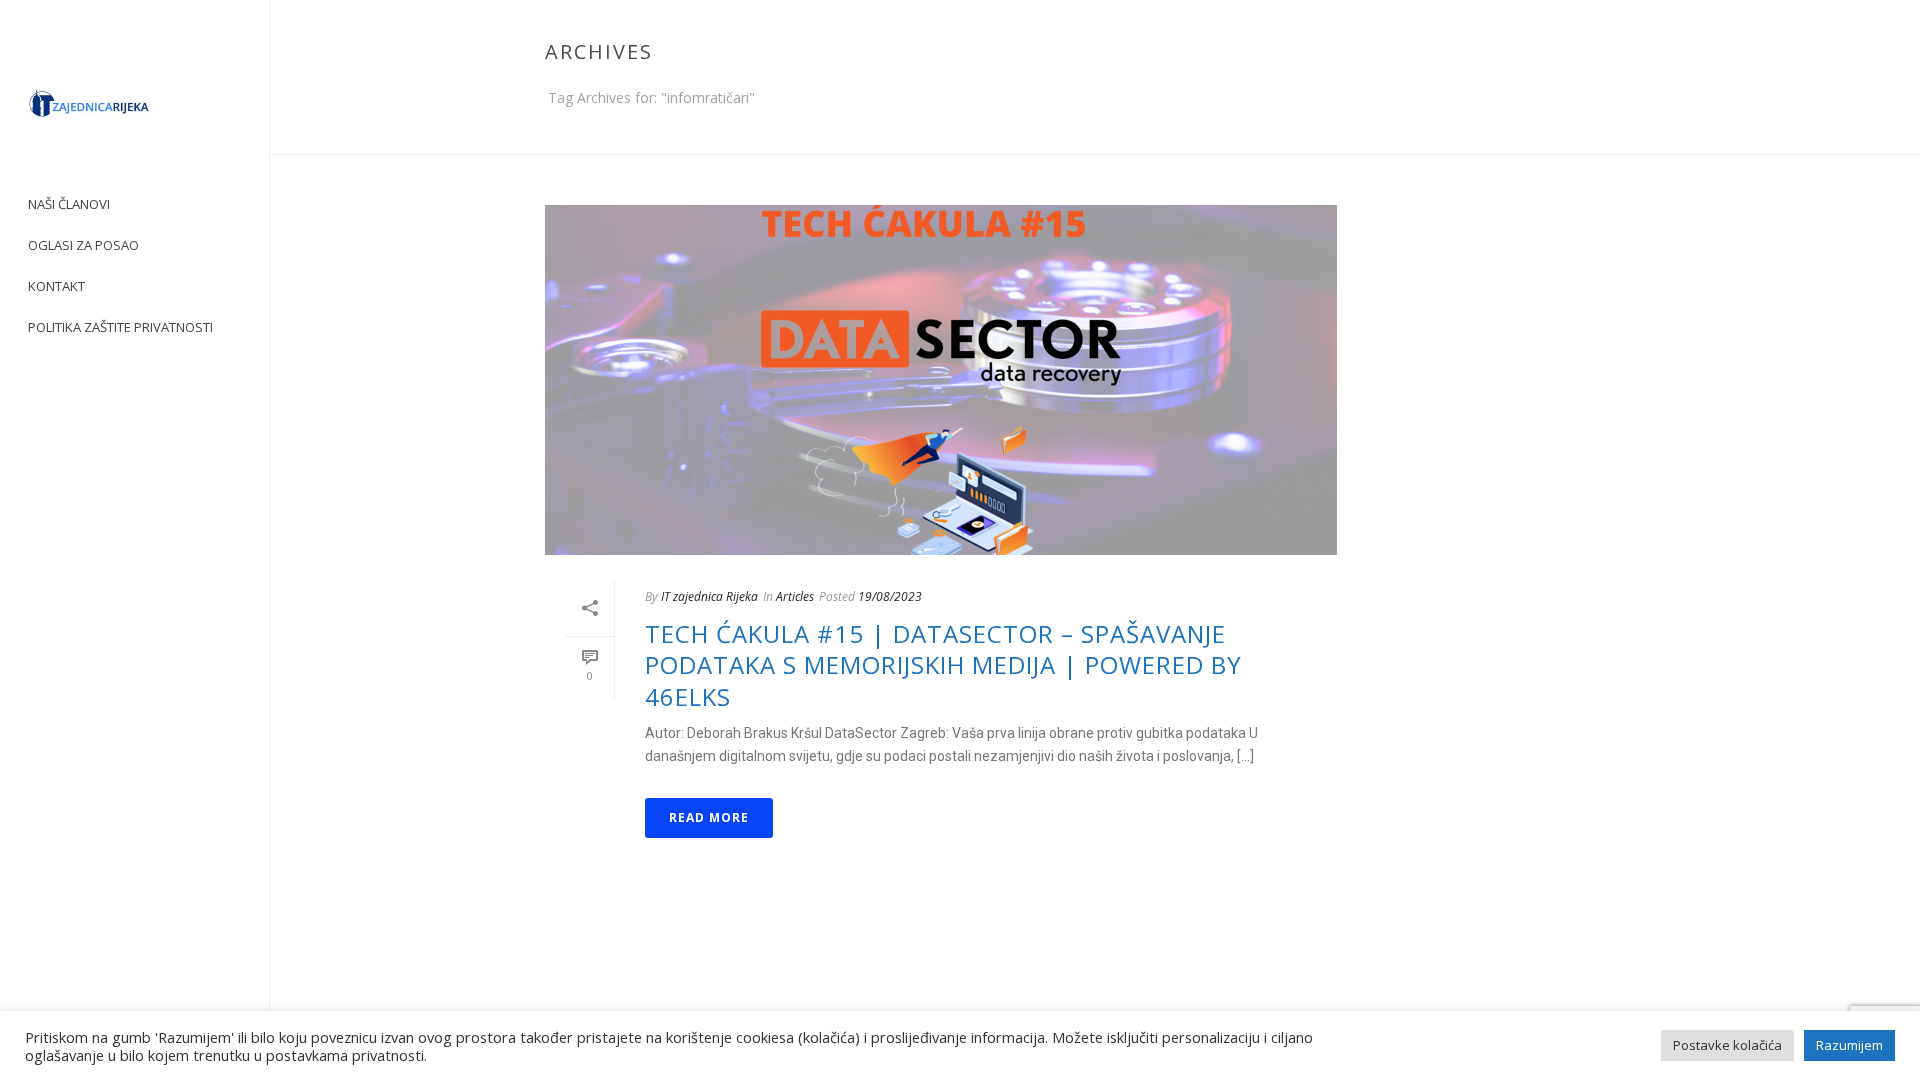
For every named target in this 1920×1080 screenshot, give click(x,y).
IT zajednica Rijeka (709, 596)
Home (1606, 135)
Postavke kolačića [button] (1727, 1045)
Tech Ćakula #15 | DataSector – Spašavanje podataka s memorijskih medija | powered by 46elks (943, 664)
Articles (795, 596)
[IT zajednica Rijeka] (134, 110)
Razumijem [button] (1849, 1045)
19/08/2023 (890, 596)
